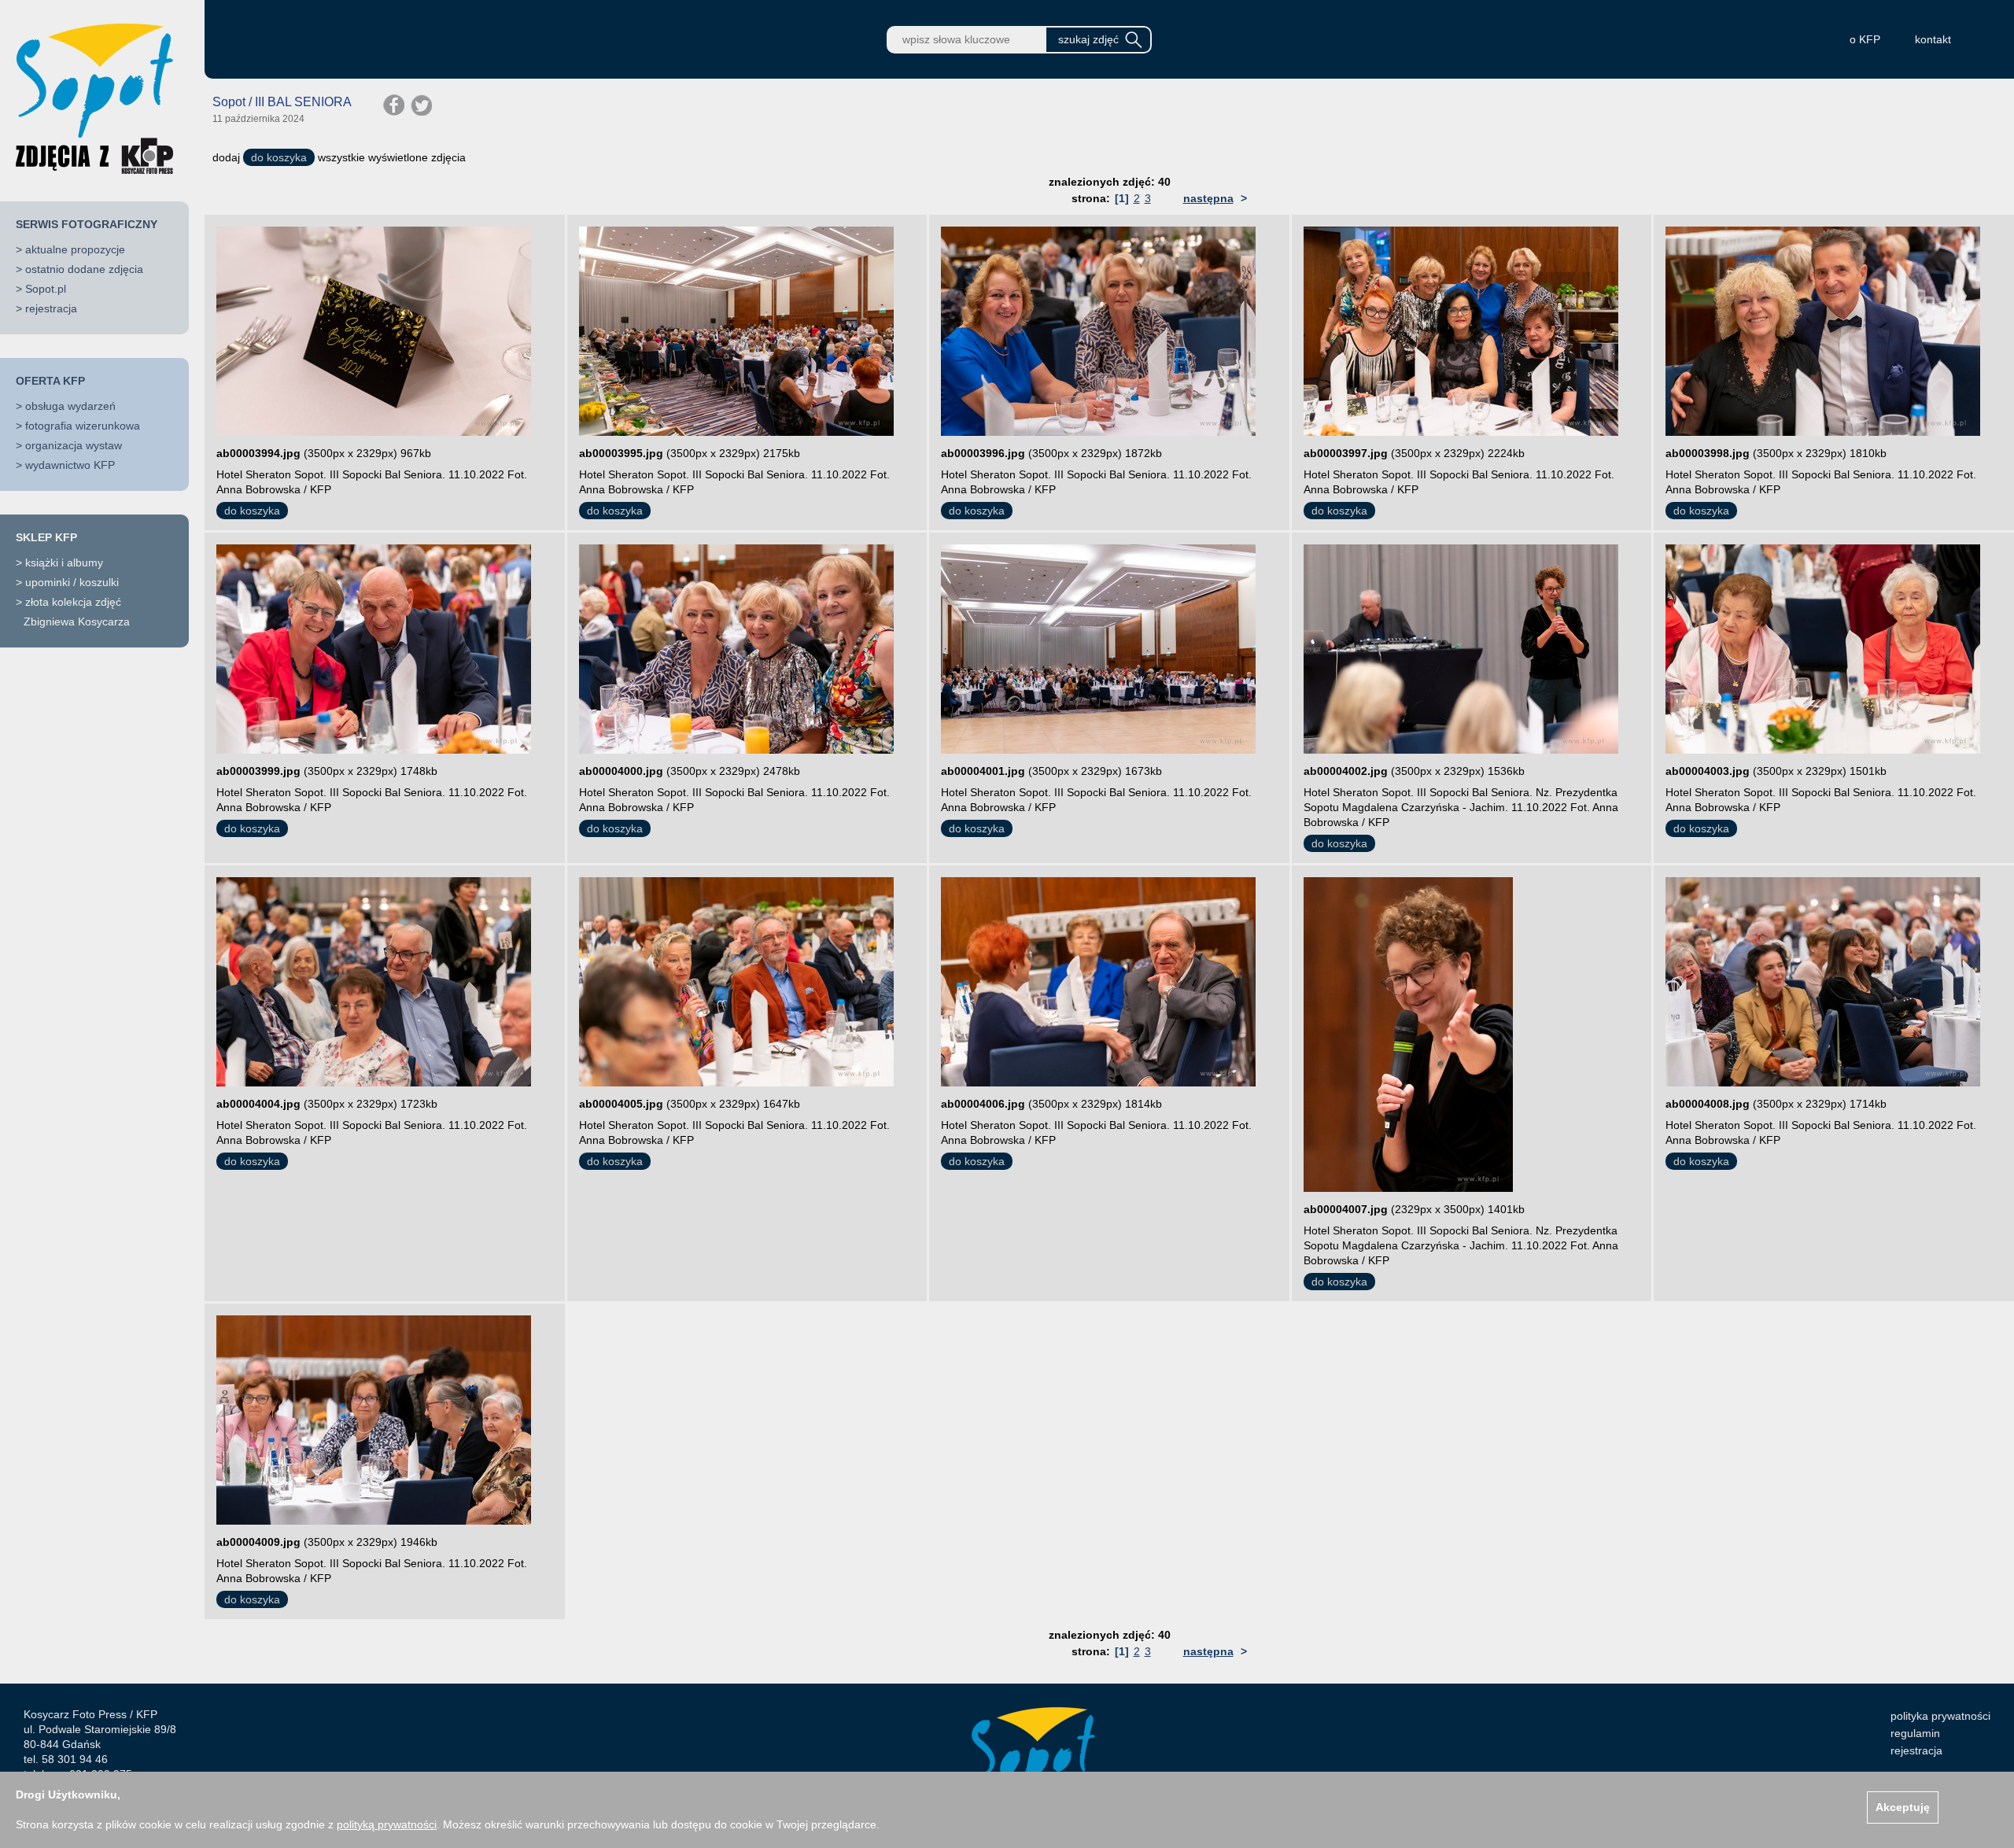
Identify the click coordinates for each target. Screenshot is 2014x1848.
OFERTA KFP (50, 381)
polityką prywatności (387, 1824)
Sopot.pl (46, 289)
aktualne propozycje (75, 249)
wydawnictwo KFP (70, 465)
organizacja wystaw (74, 445)
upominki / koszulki (72, 582)
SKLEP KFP (46, 537)
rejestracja (51, 308)
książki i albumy (64, 563)
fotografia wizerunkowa (83, 426)
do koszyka (279, 157)
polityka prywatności (1940, 1716)
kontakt (1933, 39)
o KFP (1865, 39)
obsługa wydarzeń (70, 406)
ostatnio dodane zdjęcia (84, 269)
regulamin (1915, 1733)
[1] (1122, 198)
